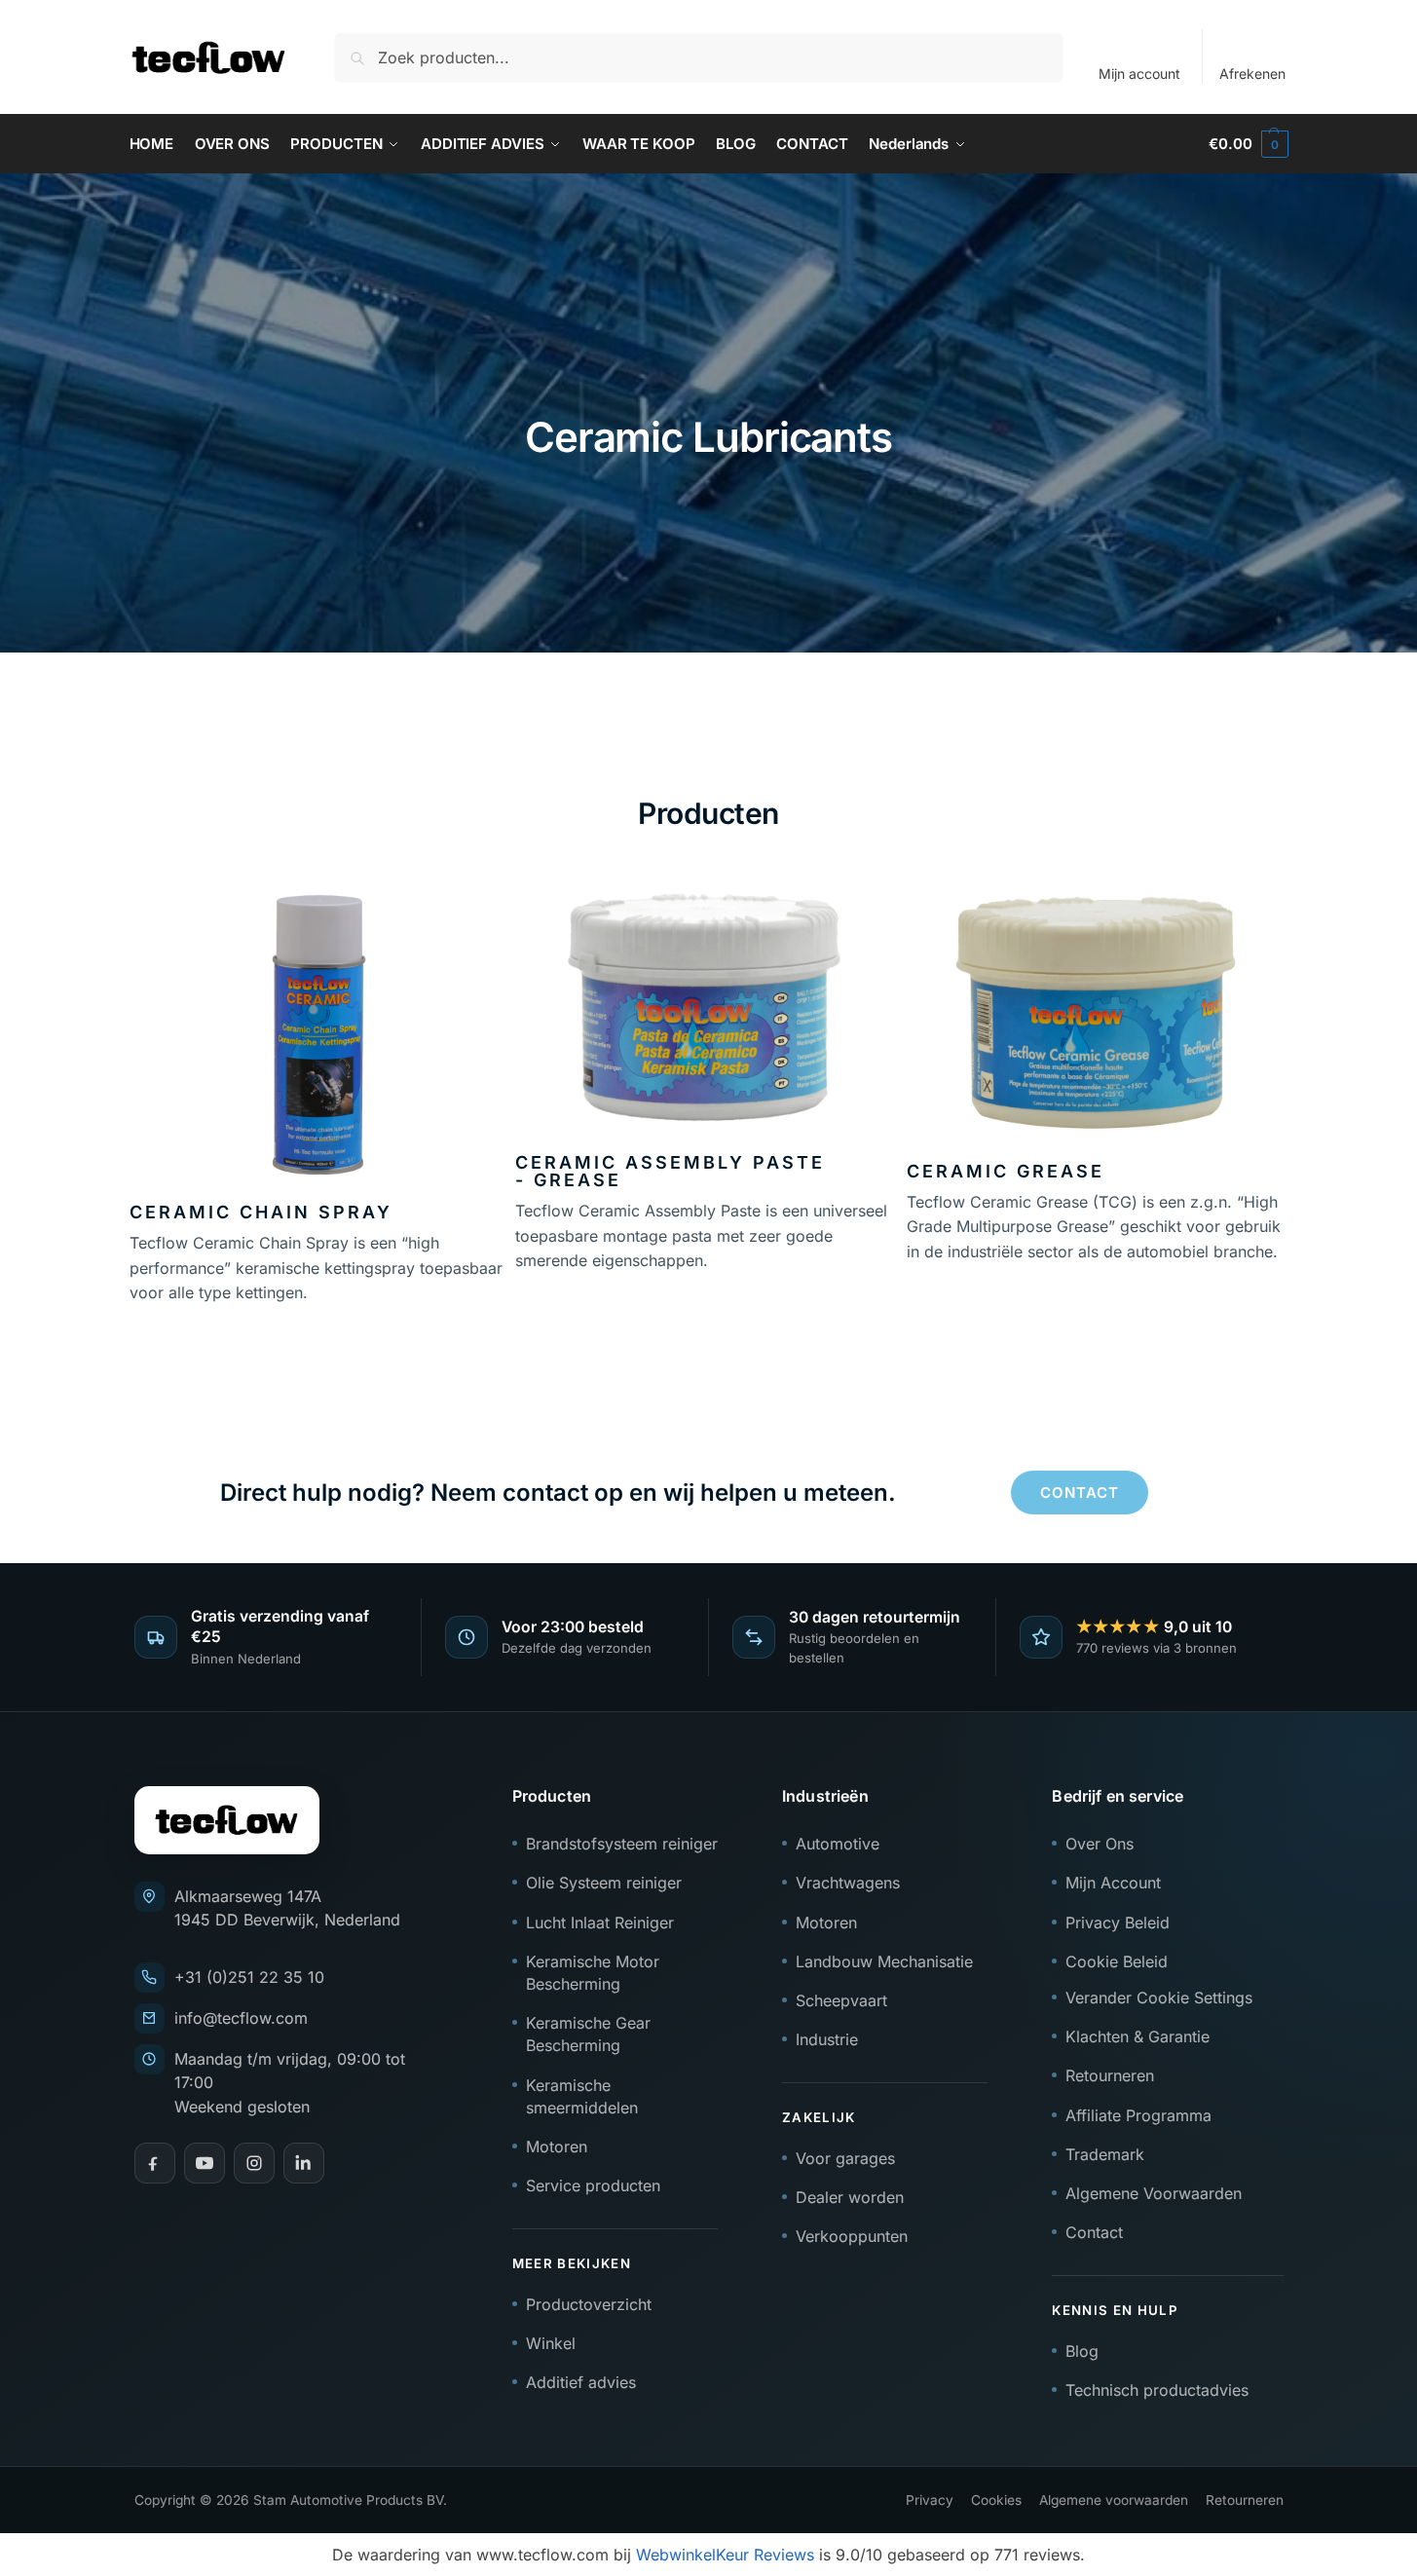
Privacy (930, 2500)
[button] (1248, 144)
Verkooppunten (852, 2236)
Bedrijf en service (1118, 1796)
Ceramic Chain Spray (261, 1212)
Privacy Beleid (1118, 1923)
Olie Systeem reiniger (604, 1883)
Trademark (1105, 2154)
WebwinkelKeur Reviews (725, 2555)
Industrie (827, 2039)
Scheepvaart (841, 2000)
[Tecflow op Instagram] (254, 2163)
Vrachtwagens (848, 1883)
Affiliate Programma (1138, 2115)
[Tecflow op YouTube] (205, 2163)
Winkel (551, 2343)
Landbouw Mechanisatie (884, 1961)
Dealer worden (850, 2197)
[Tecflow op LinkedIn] (304, 2163)
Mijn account (1139, 74)
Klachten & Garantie (1137, 2036)
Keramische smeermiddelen (582, 2096)
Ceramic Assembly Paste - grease (670, 1171)
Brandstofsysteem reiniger (622, 1844)
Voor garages (845, 2158)
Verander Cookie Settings (1159, 1997)
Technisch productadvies (1157, 2390)
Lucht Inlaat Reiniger (600, 1923)
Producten (552, 1796)
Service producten (593, 2185)
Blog (1082, 2351)
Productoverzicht (589, 2304)
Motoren (557, 2147)
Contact (1094, 2232)
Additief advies (581, 2382)
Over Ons (1100, 1844)
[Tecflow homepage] (227, 1820)
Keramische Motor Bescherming (593, 1973)
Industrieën (825, 1796)
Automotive (838, 1844)
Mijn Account (1113, 1883)
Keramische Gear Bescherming (588, 2034)
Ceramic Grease (1006, 1171)
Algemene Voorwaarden (1154, 2193)
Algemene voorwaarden (1114, 2500)
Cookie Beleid (1117, 1961)
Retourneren (1110, 2075)
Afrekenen (1252, 74)
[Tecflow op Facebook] (155, 2163)
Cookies (996, 2500)
